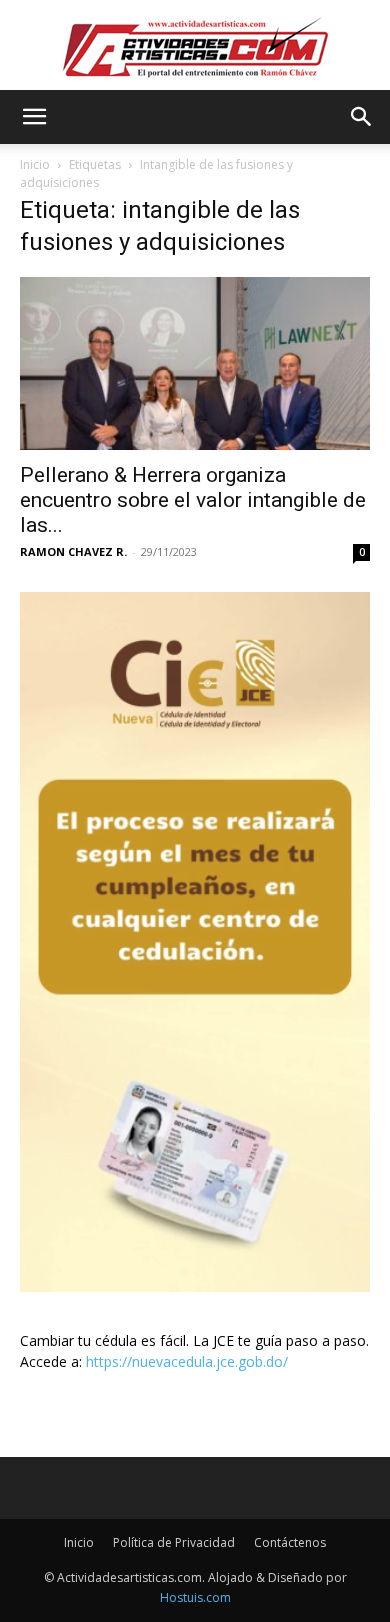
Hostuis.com (195, 1597)
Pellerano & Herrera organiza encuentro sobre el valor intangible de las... (193, 500)
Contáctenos (290, 1542)
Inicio (35, 164)
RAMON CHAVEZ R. (73, 551)
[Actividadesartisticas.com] (195, 46)
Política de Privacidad (174, 1542)
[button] (34, 117)
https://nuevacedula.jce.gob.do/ (187, 1361)
